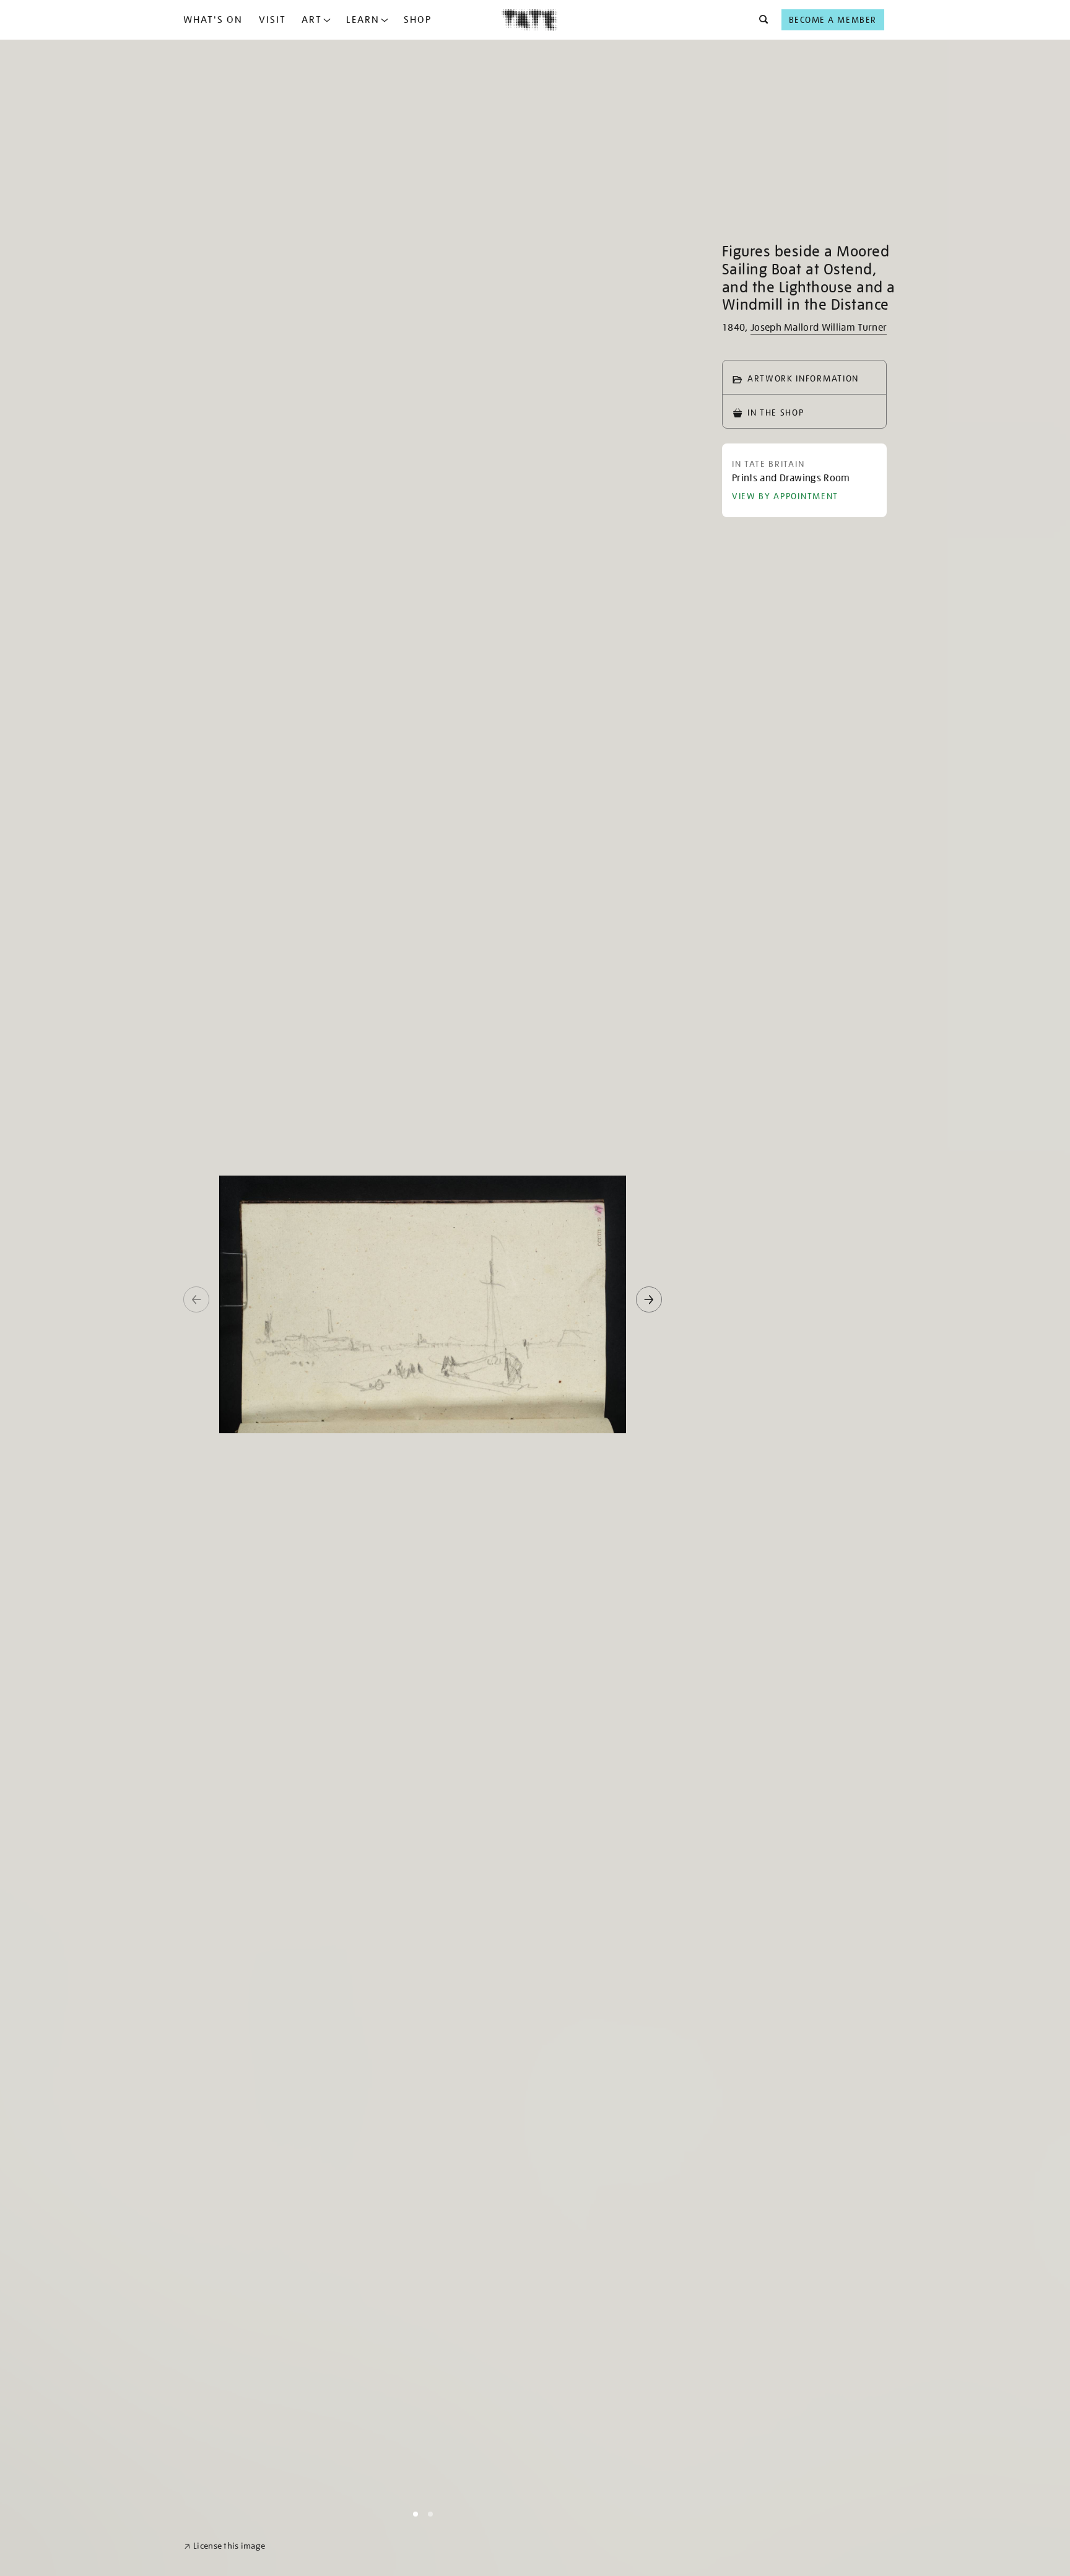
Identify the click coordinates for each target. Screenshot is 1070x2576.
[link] (224, 2546)
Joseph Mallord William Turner (819, 328)
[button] (760, 20)
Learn (363, 20)
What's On (213, 20)
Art (312, 20)
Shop (418, 20)
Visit (272, 20)
